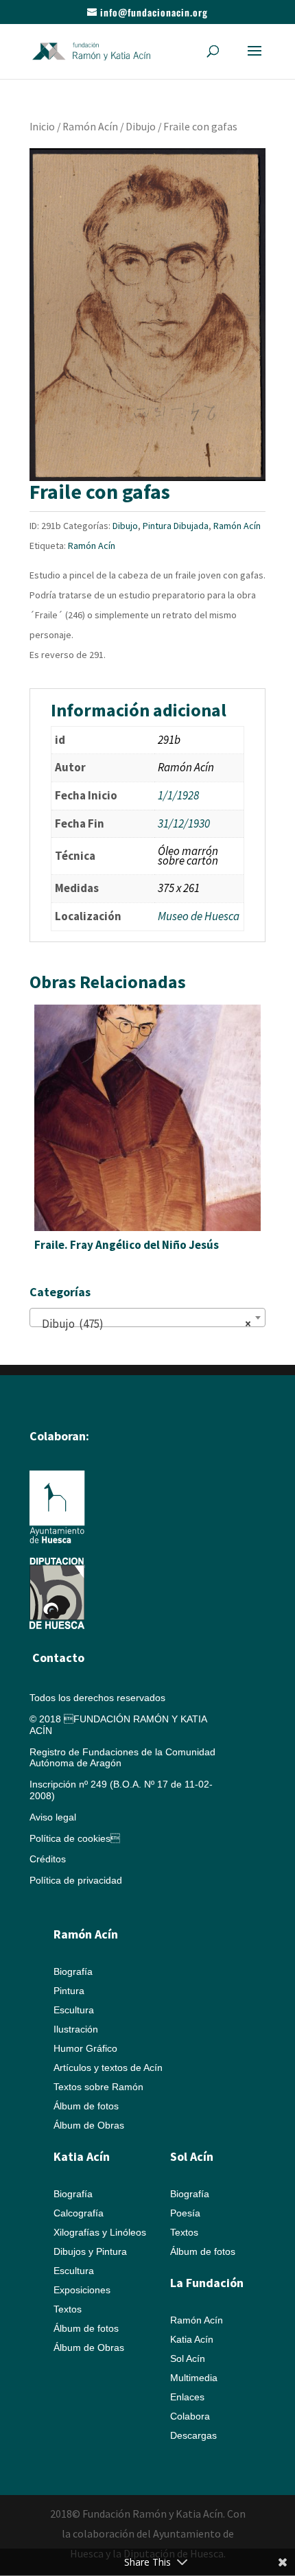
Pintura (69, 1991)
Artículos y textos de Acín (108, 2068)
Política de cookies (75, 1838)
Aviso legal (53, 1817)
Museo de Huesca (199, 916)
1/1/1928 (178, 795)
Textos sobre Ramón (98, 2087)
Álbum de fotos (86, 2106)
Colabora (190, 2416)
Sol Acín (188, 2358)
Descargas (193, 2435)
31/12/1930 (184, 823)
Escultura (74, 2010)
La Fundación (207, 2283)
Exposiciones (82, 2290)
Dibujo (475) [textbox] (143, 1324)
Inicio (42, 127)
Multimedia (194, 2378)
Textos (68, 2309)
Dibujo (141, 127)
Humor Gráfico (85, 2048)
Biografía (73, 1971)
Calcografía (79, 2213)
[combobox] (147, 1318)
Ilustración (76, 2029)
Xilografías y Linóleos (100, 2232)
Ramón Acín (90, 127)
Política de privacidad (76, 1880)
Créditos (48, 1859)
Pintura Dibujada (176, 526)
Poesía (185, 2213)
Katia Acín (82, 2156)
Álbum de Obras (89, 2125)
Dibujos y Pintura (90, 2251)
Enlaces (187, 2397)
